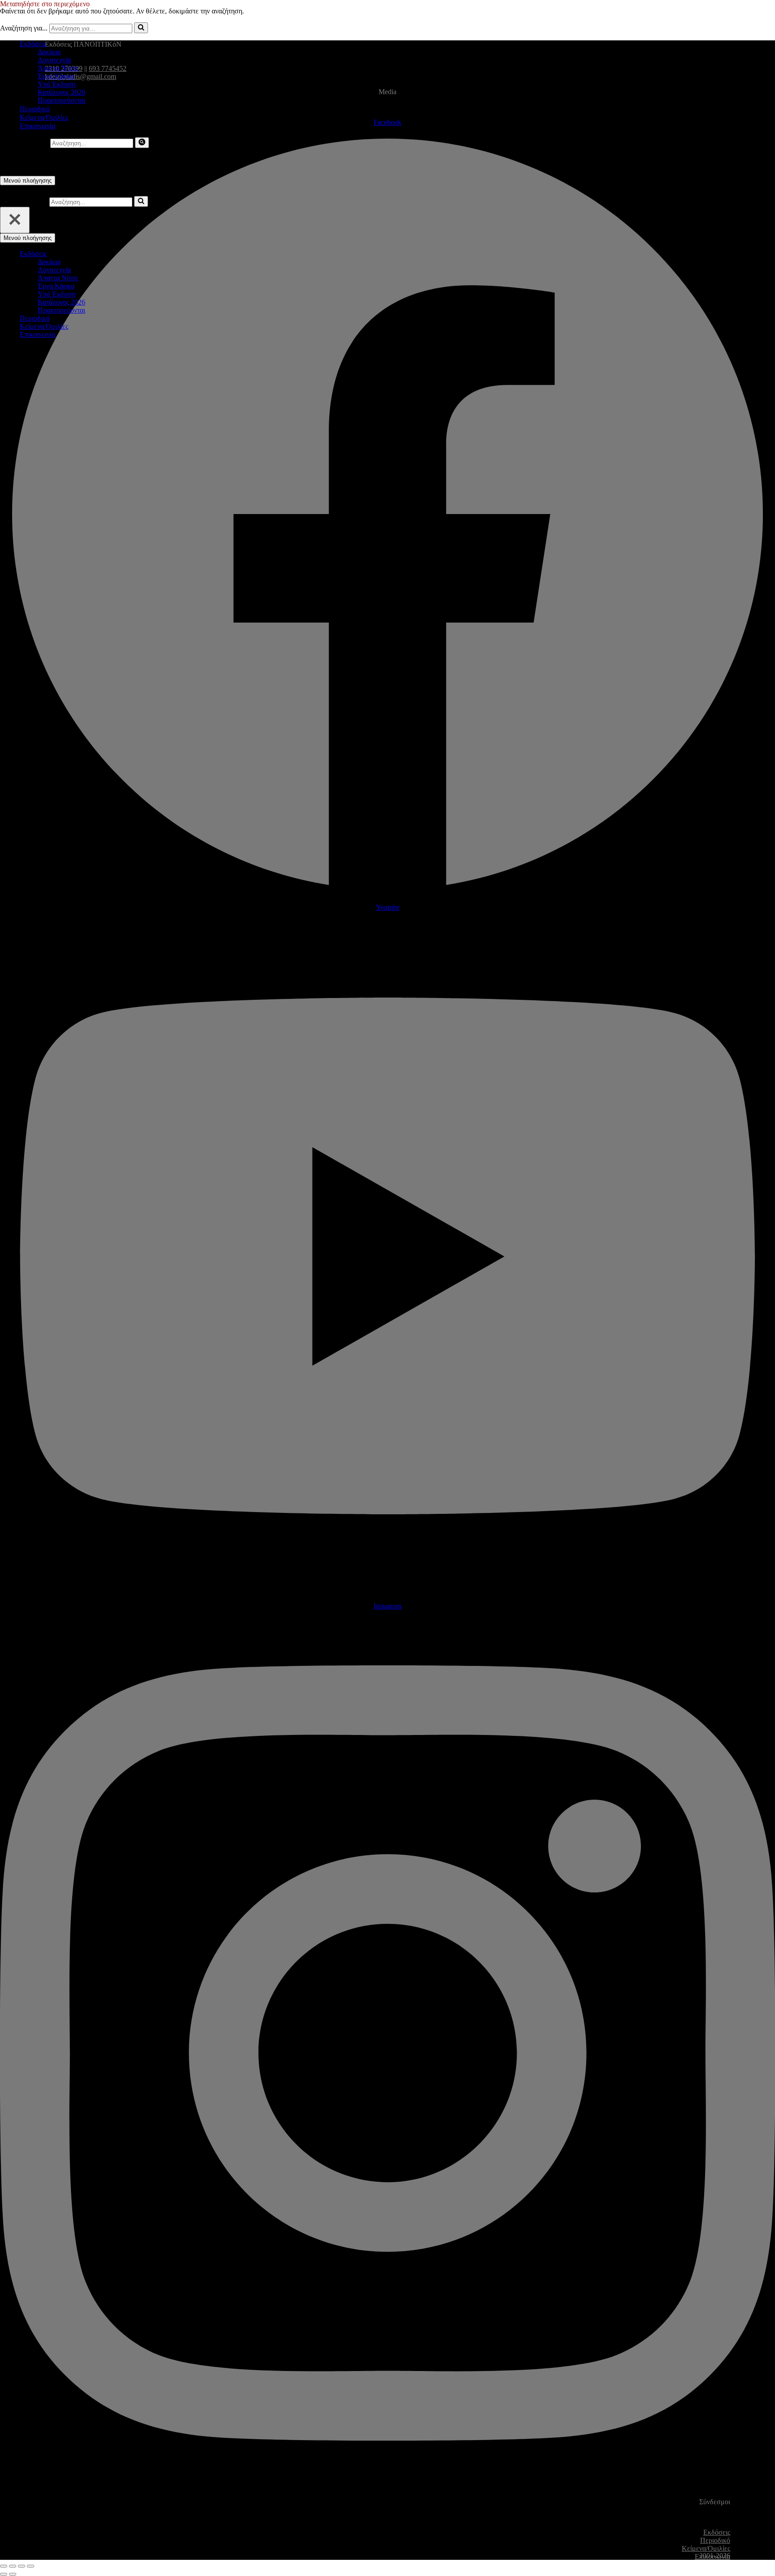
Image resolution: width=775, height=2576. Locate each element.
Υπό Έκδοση (57, 84)
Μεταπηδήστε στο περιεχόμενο (45, 4)
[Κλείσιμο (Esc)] (30, 2566)
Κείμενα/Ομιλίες (44, 117)
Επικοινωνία (37, 126)
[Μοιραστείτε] (22, 2566)
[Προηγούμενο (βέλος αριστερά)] (4, 2574)
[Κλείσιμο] (15, 220)
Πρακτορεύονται (61, 100)
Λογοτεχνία (54, 60)
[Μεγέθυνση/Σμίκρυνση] (4, 2566)
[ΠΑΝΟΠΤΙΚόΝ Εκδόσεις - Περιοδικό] (45, 28)
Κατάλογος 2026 (61, 92)
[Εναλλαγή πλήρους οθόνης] (13, 2566)
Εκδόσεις (717, 2532)
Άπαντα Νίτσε (58, 68)
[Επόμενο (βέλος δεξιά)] (13, 2574)
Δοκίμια (49, 52)
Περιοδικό (35, 109)
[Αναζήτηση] (142, 143)
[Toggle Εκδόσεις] (157, 254)
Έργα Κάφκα (56, 76)
